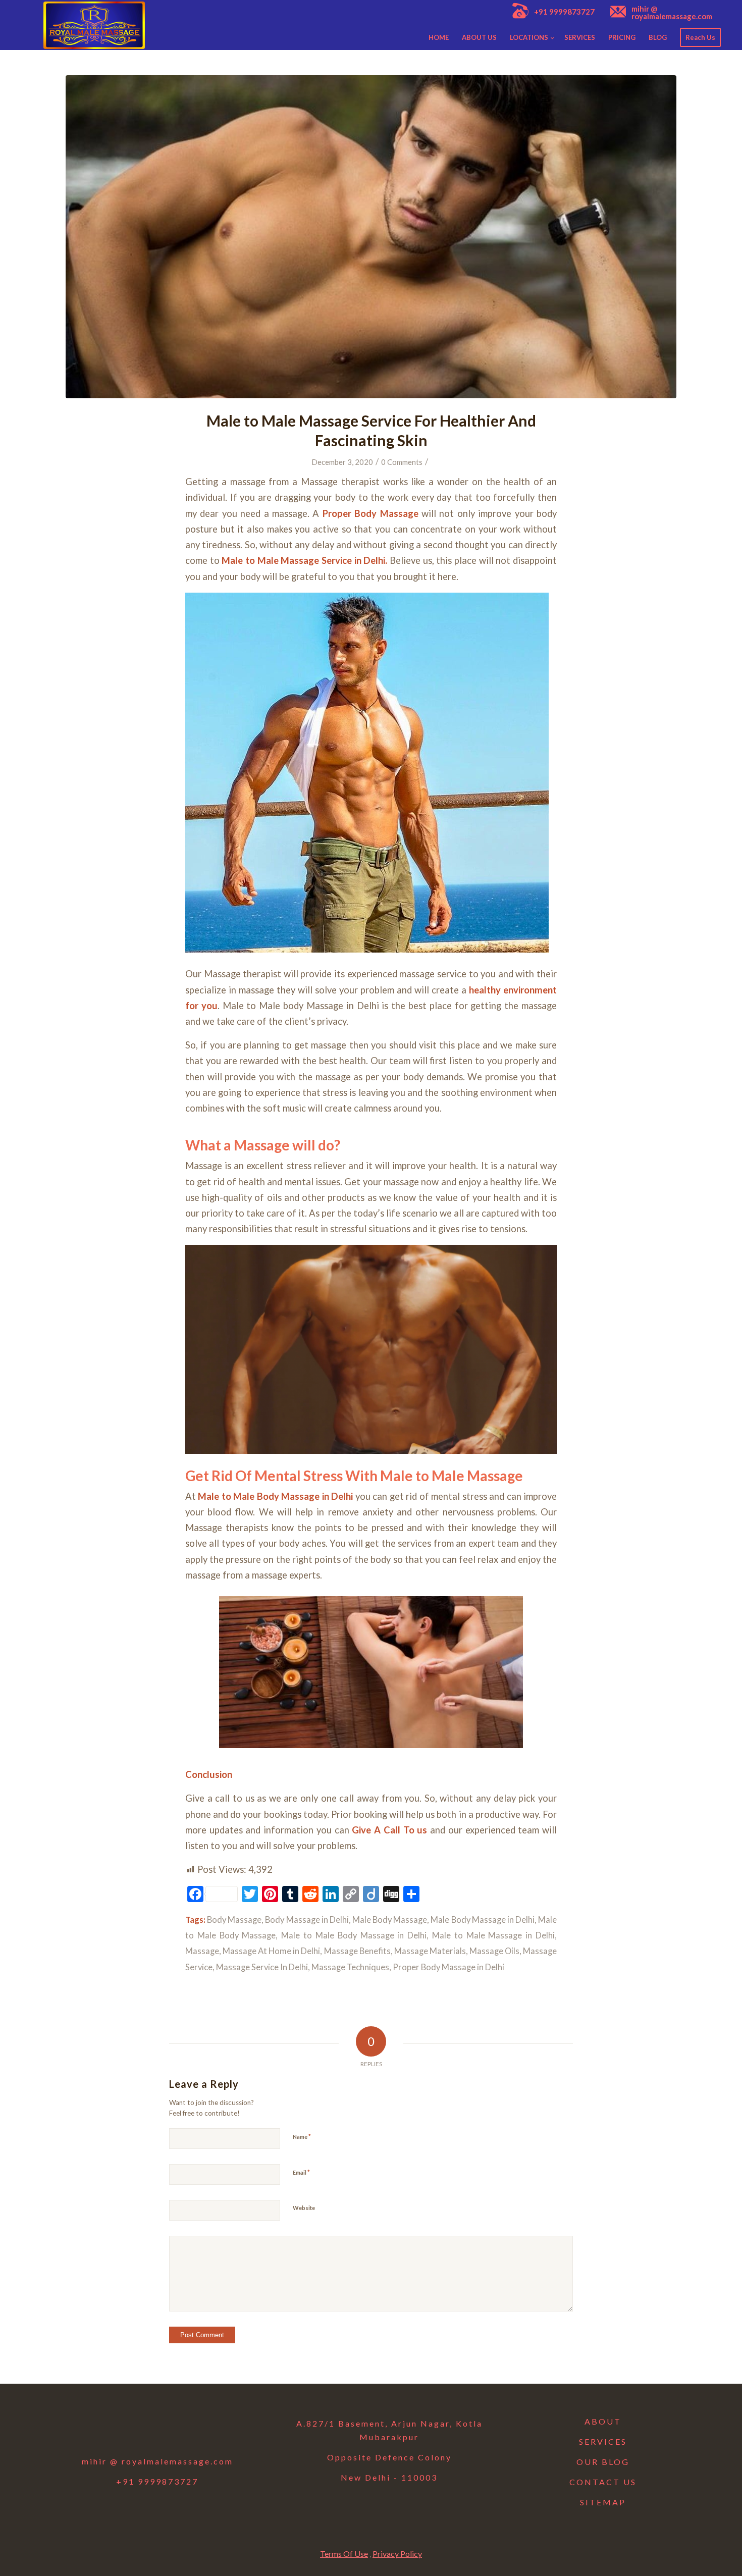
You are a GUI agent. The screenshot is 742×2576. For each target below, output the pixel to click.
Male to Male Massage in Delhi (493, 1935)
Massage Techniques (350, 1967)
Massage (202, 1951)
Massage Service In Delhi (262, 1967)
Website (304, 2208)
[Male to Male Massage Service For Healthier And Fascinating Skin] (371, 237)
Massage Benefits (357, 1951)
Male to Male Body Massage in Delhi (275, 1496)
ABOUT (603, 2421)
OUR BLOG (603, 2462)
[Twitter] (131, 2427)
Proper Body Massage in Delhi (448, 1967)
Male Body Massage (390, 1920)
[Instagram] (157, 2427)
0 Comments (402, 462)
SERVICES (603, 2441)
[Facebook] (105, 2427)
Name (302, 2136)
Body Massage (234, 1920)
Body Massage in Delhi (307, 1920)
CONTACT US (603, 2482)
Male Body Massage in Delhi (483, 1920)
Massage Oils (494, 1951)
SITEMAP (603, 2502)
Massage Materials (430, 1951)
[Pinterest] (210, 2427)
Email (301, 2172)
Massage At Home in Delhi (271, 1951)
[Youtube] (184, 2427)
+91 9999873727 (564, 12)
